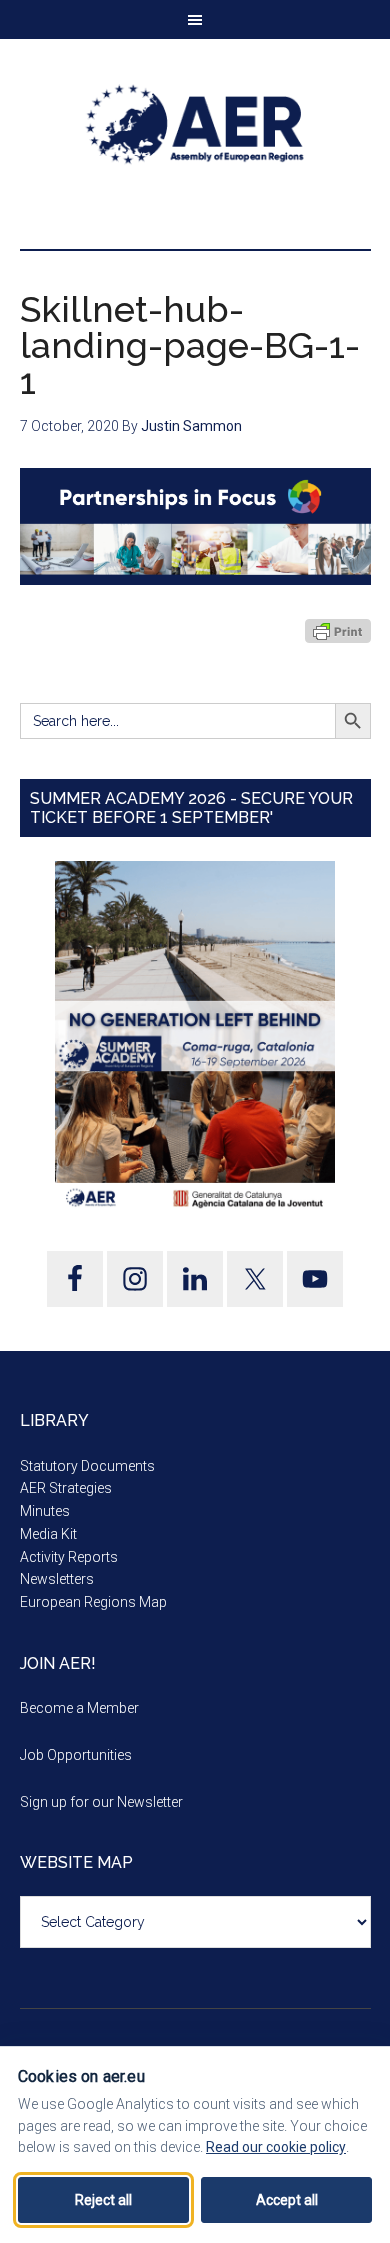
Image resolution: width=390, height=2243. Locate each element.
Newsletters (57, 1579)
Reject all (103, 2200)
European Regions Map (93, 1602)
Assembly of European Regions (195, 124)
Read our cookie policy (276, 2147)
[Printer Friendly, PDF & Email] (338, 631)
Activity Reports (69, 1557)
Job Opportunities (76, 1755)
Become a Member (79, 1708)
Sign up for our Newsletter (101, 1802)
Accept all (287, 2200)
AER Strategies (66, 1488)
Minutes (45, 1511)
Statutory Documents (87, 1466)
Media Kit (48, 1534)
